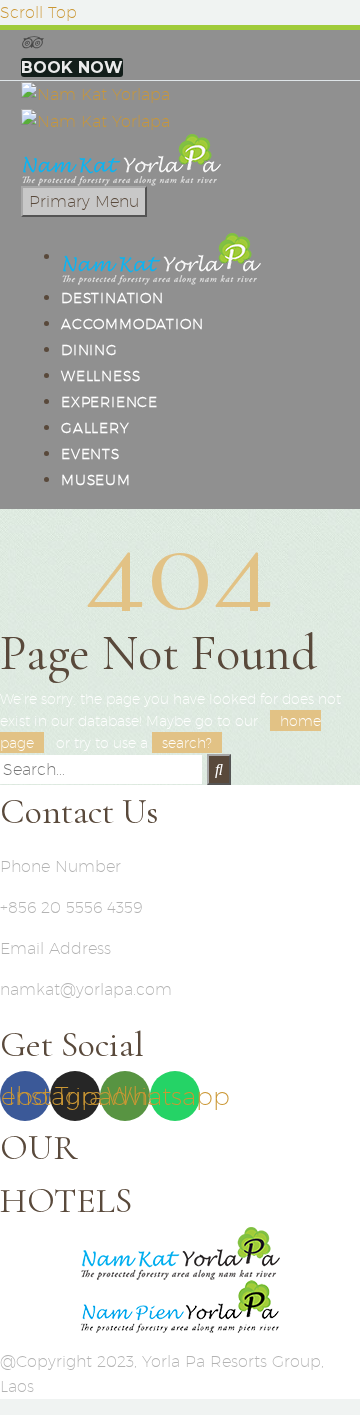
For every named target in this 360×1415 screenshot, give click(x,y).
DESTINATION (112, 298)
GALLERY (95, 428)
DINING (89, 350)
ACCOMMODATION (132, 324)
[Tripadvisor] (31, 42)
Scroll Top (38, 12)
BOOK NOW (72, 67)
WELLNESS (100, 376)
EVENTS (90, 454)
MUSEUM (96, 480)
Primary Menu (84, 201)
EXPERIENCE (109, 402)
